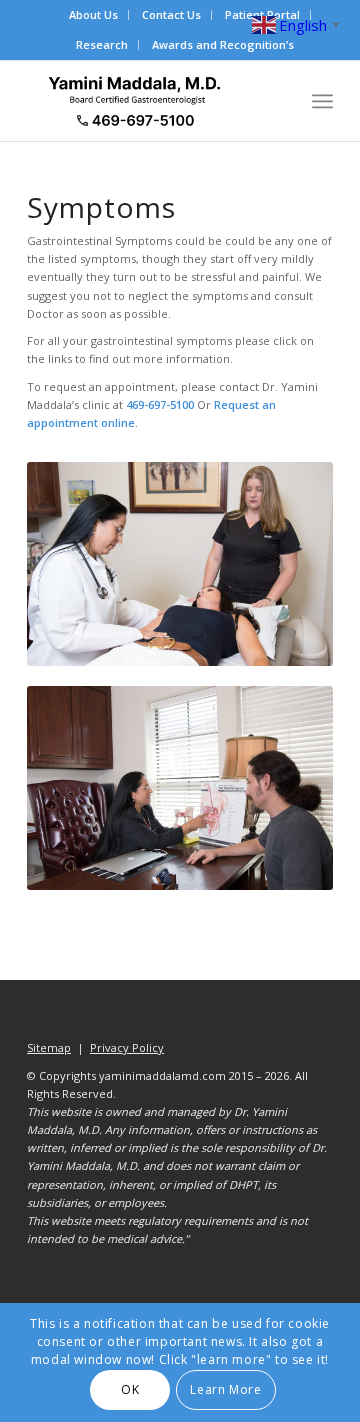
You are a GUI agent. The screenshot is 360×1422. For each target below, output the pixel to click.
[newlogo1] (149, 101)
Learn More (225, 1389)
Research (102, 44)
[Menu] (322, 101)
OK (130, 1389)
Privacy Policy (127, 1047)
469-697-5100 (161, 404)
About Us (93, 14)
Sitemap (49, 1047)
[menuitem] (94, 15)
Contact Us (171, 14)
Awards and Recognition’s (223, 44)
